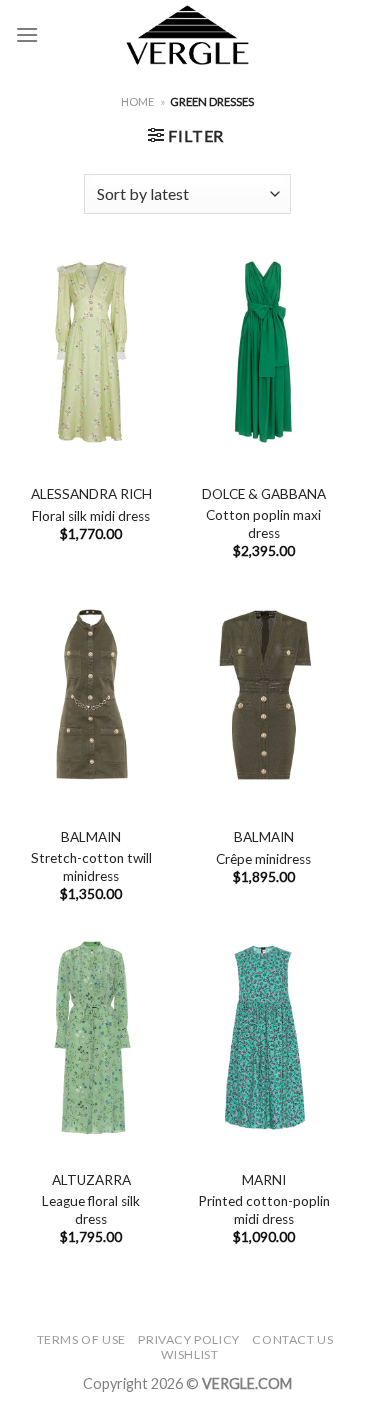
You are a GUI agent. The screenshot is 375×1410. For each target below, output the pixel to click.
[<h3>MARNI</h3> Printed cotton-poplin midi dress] (263, 1038)
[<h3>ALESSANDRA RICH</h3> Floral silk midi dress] (91, 352)
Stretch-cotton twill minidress (91, 867)
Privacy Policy (189, 1339)
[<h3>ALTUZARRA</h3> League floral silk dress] (91, 1038)
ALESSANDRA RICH (91, 494)
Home (137, 101)
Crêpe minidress (263, 859)
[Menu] (27, 34)
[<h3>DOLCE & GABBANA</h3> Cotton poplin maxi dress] (263, 352)
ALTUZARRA (91, 1180)
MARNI (264, 1180)
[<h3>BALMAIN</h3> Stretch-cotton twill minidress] (91, 695)
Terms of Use (81, 1339)
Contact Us (292, 1339)
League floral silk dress (91, 1210)
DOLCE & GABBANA (264, 494)
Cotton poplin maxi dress (263, 524)
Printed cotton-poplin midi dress (264, 1210)
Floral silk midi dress (91, 516)
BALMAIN (91, 837)
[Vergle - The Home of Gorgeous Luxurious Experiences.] (187, 35)
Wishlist (189, 1354)
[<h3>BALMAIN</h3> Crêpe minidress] (263, 695)
